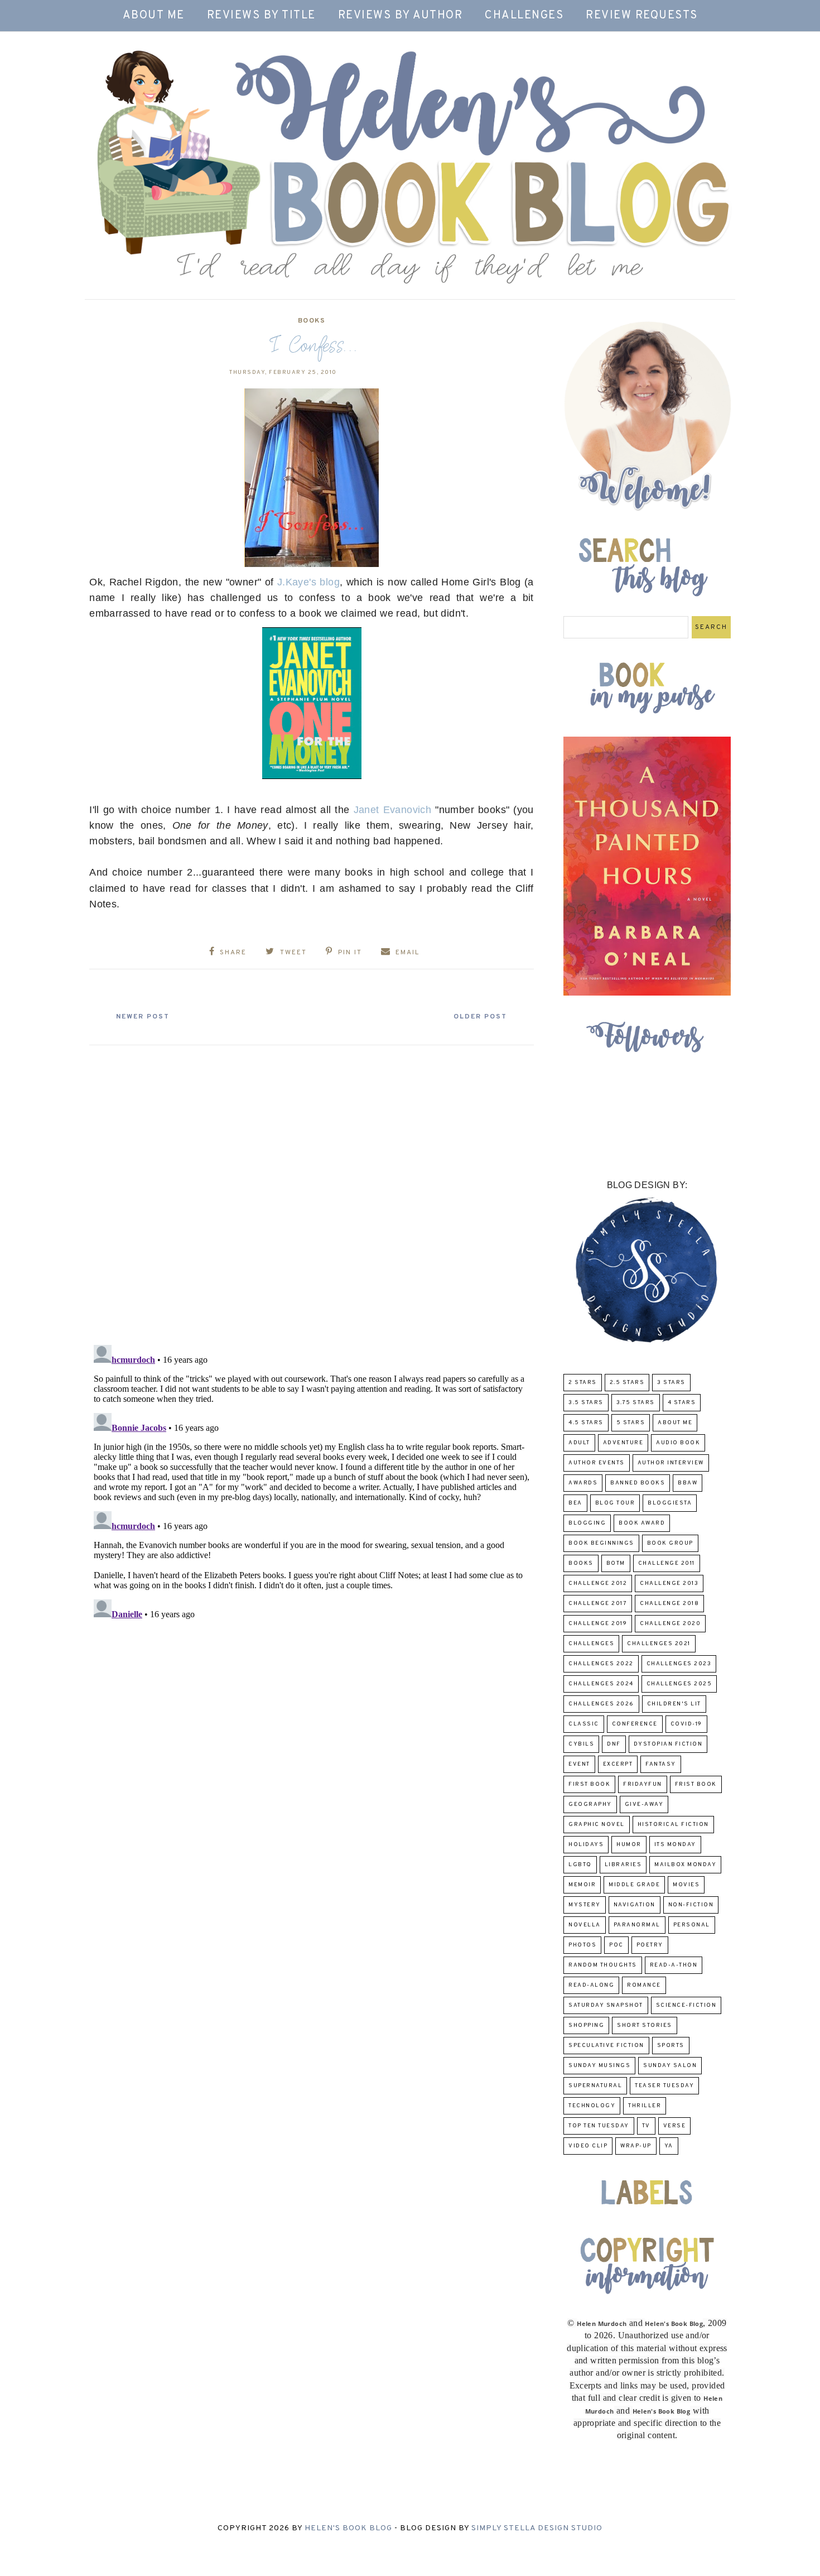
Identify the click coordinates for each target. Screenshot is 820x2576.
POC (616, 1945)
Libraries (623, 1865)
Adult (579, 1443)
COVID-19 (686, 1724)
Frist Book (696, 1784)
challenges (591, 1644)
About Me (154, 16)
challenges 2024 (601, 1684)
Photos (582, 1945)
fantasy (661, 1764)
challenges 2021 (659, 1644)
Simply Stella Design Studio (537, 2528)
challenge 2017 (598, 1604)
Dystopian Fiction (668, 1744)
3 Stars (671, 1383)
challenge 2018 (669, 1604)
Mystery (585, 1905)
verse (675, 2126)
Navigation (635, 1905)
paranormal (637, 1925)
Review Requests (642, 16)
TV (646, 2126)
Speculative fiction (606, 2046)
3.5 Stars (586, 1403)
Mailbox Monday (685, 1865)
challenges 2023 (679, 1664)
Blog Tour (615, 1503)
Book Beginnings (601, 1543)
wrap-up (636, 2146)
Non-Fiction (691, 1905)
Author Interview (671, 1463)
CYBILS (581, 1744)
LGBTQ (580, 1865)
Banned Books (638, 1483)
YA (669, 2146)
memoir (582, 1885)
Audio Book (678, 1443)
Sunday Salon (670, 2066)
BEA (575, 1503)
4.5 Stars (586, 1423)
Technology (592, 2106)
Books (312, 321)
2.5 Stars (627, 1383)
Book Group (670, 1543)
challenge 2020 (670, 1624)
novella (585, 1925)
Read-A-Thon (674, 1965)
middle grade (634, 1885)
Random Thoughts (603, 1965)
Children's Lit (674, 1704)
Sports (671, 2046)
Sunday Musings (599, 2066)
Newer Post (143, 1017)
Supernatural (595, 2086)
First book (589, 1784)
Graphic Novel (597, 1825)
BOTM (616, 1563)
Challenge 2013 (669, 1583)
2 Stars (583, 1383)
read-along (591, 1985)
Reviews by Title (261, 16)
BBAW (688, 1483)
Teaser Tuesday (664, 2086)
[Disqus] (312, 1190)
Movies (686, 1885)
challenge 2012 (598, 1583)
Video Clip (588, 2146)
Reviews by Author (401, 16)
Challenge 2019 (598, 1624)
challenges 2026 (601, 1704)
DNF (614, 1744)
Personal (692, 1925)
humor (629, 1845)
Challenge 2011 (667, 1563)
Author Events (597, 1463)
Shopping (586, 2025)
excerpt (618, 1764)
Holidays (586, 1845)
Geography (590, 1804)
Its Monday (675, 1845)
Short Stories (645, 2025)
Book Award (642, 1523)
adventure (623, 1443)
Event (579, 1764)
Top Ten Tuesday (599, 2126)
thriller (645, 2106)
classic (584, 1724)
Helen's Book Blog (348, 2528)
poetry (650, 1945)
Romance (644, 1985)
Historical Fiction (673, 1825)
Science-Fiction (686, 2005)
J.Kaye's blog (308, 582)
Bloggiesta (670, 1503)
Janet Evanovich (393, 810)
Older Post (480, 1017)
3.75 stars (636, 1403)
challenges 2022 (601, 1664)
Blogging (587, 1523)
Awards (583, 1483)
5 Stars (631, 1423)
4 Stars (682, 1403)
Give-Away (644, 1804)
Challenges (524, 16)
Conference (635, 1724)
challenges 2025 (679, 1684)
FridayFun (643, 1784)
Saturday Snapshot (606, 2005)
